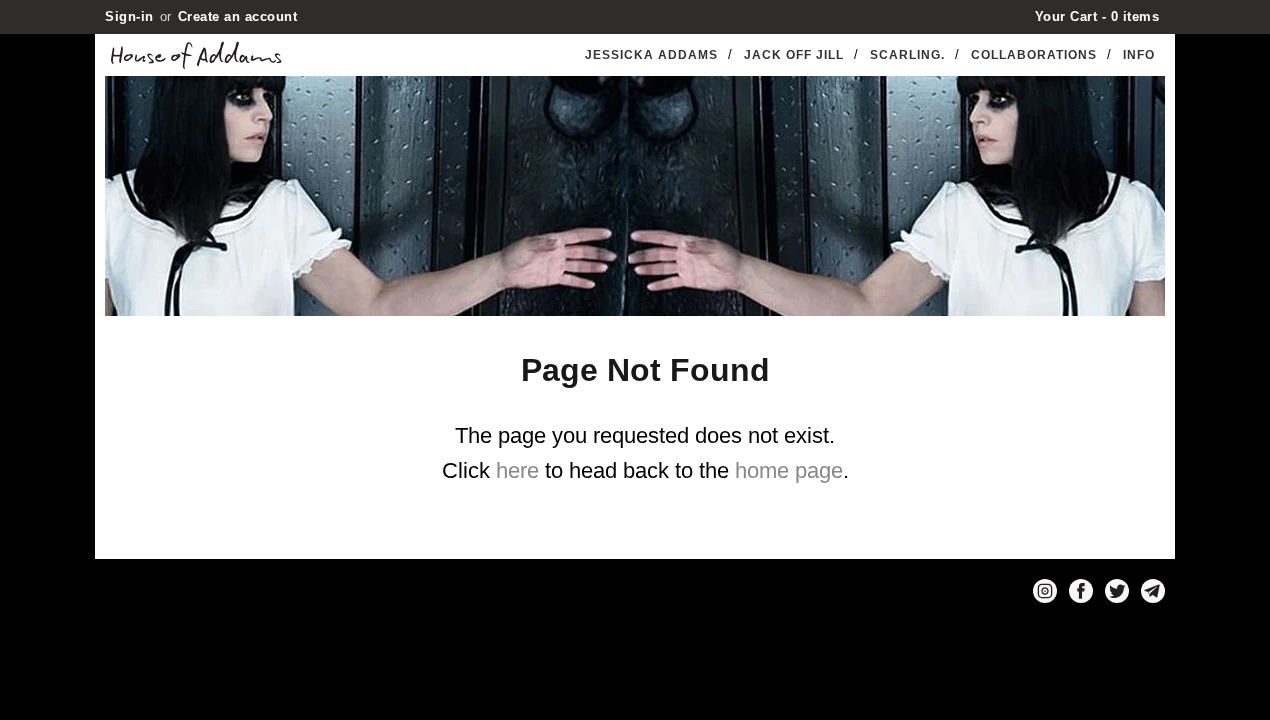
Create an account (238, 16)
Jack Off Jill (794, 55)
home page (789, 470)
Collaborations (1034, 55)
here (517, 470)
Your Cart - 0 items (1097, 16)
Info (1139, 55)
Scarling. (907, 55)
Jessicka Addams (651, 55)
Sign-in (129, 16)
